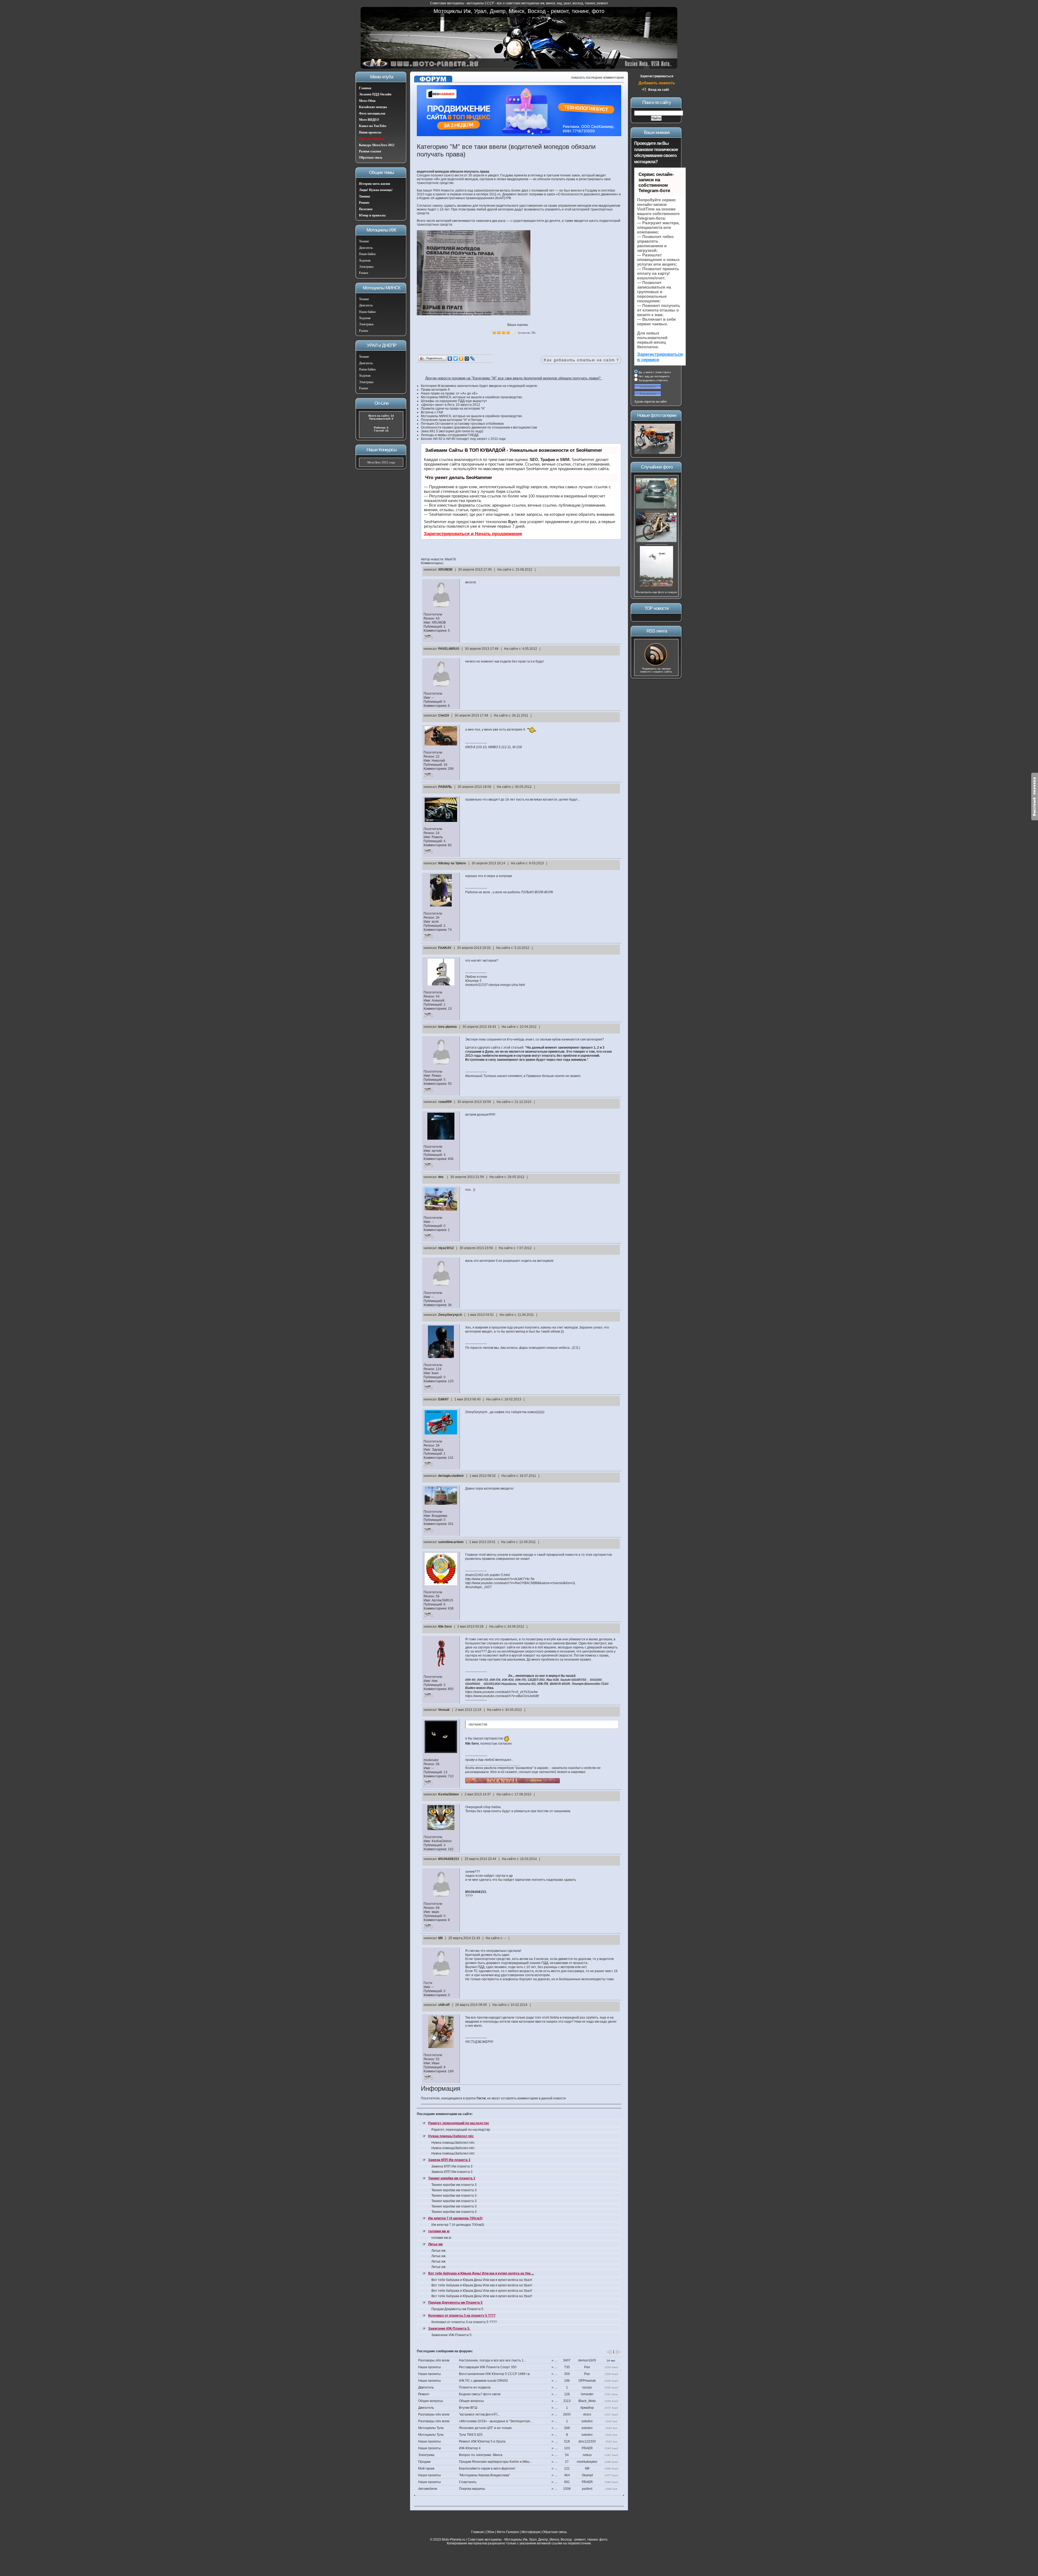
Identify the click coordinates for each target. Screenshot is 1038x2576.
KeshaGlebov (449, 1794)
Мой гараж (426, 2468)
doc (441, 1177)
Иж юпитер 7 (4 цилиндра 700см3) (455, 2218)
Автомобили (428, 2489)
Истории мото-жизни (375, 184)
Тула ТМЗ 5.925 (471, 2435)
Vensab (444, 1710)
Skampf (587, 2475)
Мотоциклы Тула (431, 2428)
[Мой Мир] (467, 359)
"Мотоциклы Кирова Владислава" (485, 2475)
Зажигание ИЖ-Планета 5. (449, 2329)
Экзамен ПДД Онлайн (375, 94)
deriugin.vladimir (451, 1476)
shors (587, 2414)
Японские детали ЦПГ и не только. (486, 2428)
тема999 (445, 1102)
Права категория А (435, 390)
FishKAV (445, 948)
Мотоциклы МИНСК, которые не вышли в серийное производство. (472, 397)
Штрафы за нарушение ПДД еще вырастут (454, 401)
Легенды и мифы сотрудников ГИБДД (450, 435)
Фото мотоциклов (372, 113)
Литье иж (435, 2244)
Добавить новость (657, 83)
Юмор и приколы (372, 215)
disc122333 (587, 2441)
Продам (424, 2462)
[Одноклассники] (461, 359)
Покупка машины (472, 2489)
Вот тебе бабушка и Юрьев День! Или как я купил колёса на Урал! (482, 2280)
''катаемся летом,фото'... (479, 2414)
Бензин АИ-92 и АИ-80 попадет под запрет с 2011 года (463, 439)
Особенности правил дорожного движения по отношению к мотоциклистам (479, 427)
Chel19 (444, 715)
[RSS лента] (656, 665)
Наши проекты (370, 132)
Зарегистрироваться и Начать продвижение (473, 534)
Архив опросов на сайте (650, 402)
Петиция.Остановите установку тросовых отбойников (462, 424)
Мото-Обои (367, 101)
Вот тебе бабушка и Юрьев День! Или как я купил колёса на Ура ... (481, 2273)
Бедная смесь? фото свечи (480, 2394)
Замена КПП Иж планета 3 (449, 2160)
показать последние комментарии (598, 78)
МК (440, 1938)
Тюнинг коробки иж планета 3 (452, 2178)
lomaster (587, 2394)
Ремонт (364, 203)
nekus (587, 2455)
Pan (587, 2367)
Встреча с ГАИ (432, 412)
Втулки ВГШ (468, 2408)
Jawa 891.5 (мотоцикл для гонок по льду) (452, 431)
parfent (587, 2489)
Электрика (366, 267)
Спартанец (468, 2482)
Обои (490, 2532)
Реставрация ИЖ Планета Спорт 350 (488, 2367)
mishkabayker (587, 2462)
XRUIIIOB (445, 570)
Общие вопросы (431, 2401)
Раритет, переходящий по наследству (459, 2123)
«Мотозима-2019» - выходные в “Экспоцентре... (496, 2421)
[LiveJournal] (473, 359)
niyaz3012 (446, 1248)
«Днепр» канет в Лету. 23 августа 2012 (450, 405)
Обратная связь (371, 158)
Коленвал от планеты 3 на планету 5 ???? (462, 2316)
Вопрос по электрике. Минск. (481, 2455)
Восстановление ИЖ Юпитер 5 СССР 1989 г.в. (495, 2374)
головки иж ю (439, 2231)
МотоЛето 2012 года (381, 462)
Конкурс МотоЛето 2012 (377, 145)
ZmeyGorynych (450, 1315)
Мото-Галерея (508, 2532)
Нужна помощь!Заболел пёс (451, 2136)
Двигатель (366, 248)
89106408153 (449, 1859)
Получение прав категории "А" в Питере (452, 420)
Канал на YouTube (373, 126)
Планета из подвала (475, 2387)
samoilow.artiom (451, 1542)
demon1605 (587, 2360)
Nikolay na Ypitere (452, 863)
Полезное (366, 209)
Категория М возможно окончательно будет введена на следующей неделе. (479, 386)
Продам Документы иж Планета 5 (455, 2303)
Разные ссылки (370, 151)
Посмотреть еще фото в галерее (656, 592)
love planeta (448, 1027)
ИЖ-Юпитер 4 (470, 2448)
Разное (364, 273)
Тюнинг (365, 196)
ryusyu (587, 2387)
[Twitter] (456, 359)
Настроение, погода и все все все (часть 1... (493, 2360)
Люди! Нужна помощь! (376, 190)
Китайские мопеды (373, 107)
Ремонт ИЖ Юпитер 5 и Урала (482, 2441)
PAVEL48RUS (449, 649)
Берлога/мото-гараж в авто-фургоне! (487, 2468)
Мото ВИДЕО (369, 120)
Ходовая (365, 260)
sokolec (587, 2421)
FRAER (587, 2448)
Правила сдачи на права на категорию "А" (453, 409)
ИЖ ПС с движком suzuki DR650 (483, 2381)
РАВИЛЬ (445, 787)
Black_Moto (587, 2401)
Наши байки (367, 254)
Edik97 (443, 1399)
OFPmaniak (587, 2381)
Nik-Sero (445, 1627)
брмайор (587, 2408)
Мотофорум (531, 2532)
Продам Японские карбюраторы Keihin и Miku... (495, 2462)
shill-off (444, 2005)
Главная (365, 88)
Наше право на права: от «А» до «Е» (449, 393)
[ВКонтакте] (450, 359)
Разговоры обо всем (434, 2360)
